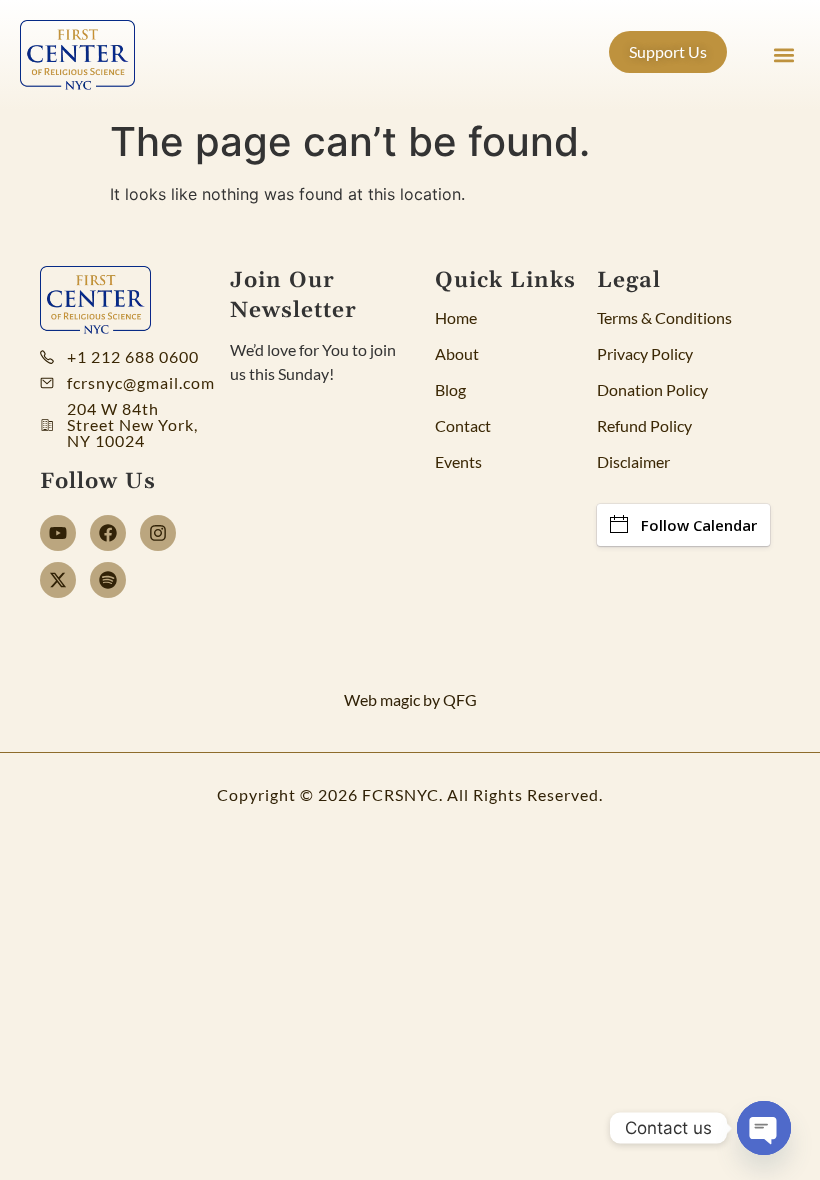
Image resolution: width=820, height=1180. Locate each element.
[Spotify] (108, 580)
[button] (783, 55)
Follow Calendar (699, 525)
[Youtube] (58, 533)
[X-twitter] (58, 580)
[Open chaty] (764, 1128)
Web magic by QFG (410, 699)
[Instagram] (158, 533)
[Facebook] (108, 533)
